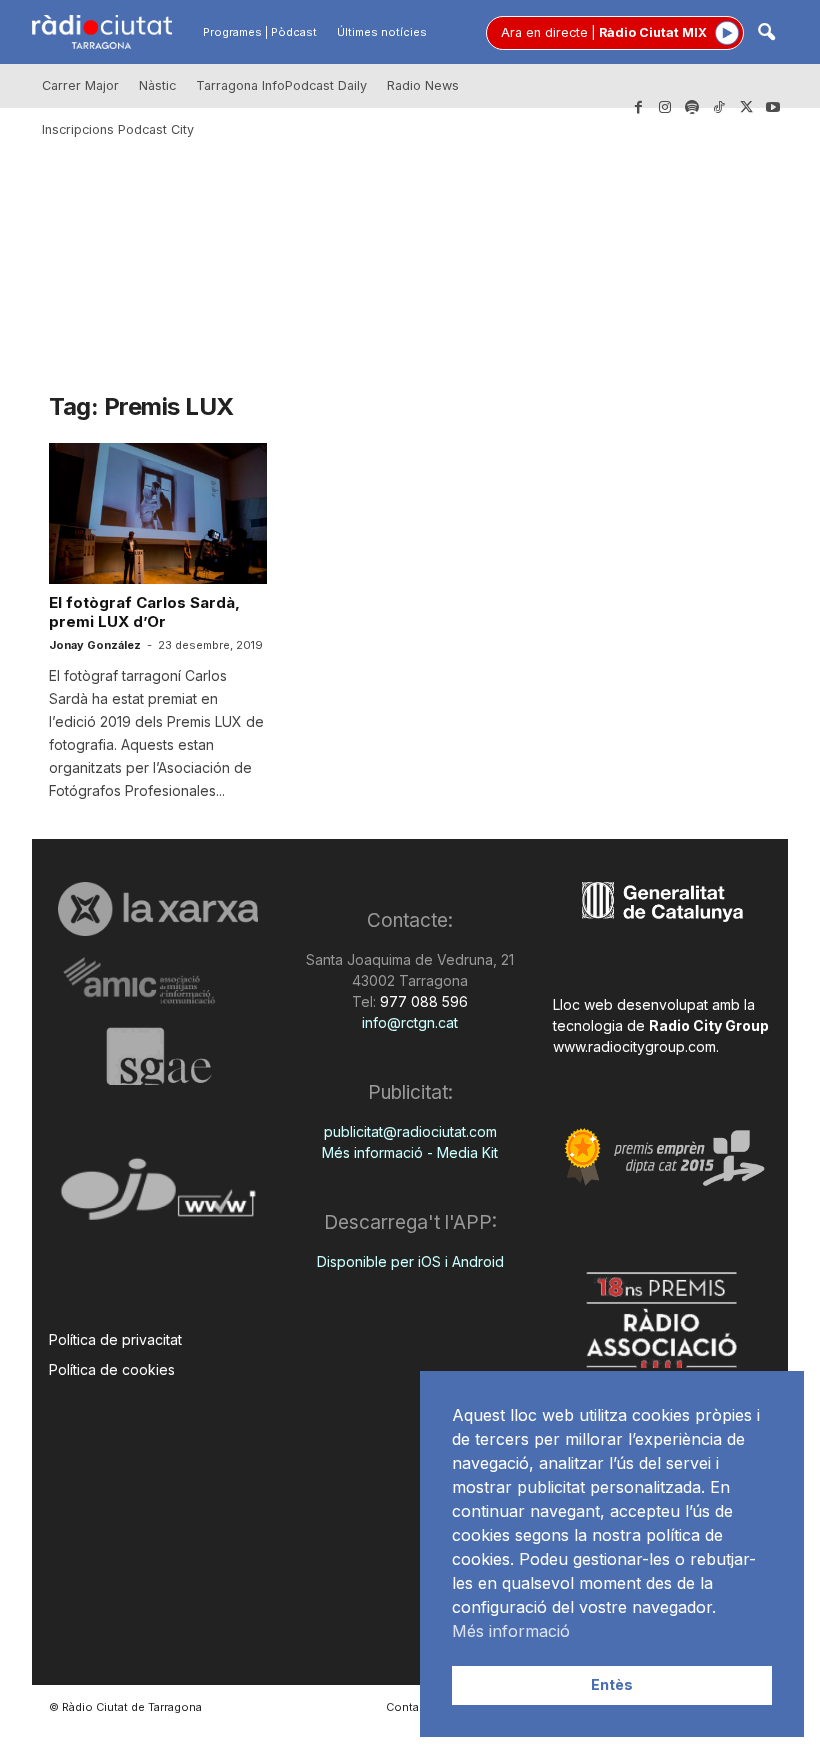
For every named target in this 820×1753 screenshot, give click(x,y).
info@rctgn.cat (410, 1022)
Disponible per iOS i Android (410, 1261)
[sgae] (158, 1056)
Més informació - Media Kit (410, 1152)
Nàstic (157, 85)
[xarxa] (158, 909)
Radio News (423, 85)
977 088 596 (422, 1001)
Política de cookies (112, 1369)
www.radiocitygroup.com (634, 1046)
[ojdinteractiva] (158, 1197)
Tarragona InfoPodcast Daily (281, 85)
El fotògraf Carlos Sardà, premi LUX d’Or (144, 612)
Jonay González (95, 645)
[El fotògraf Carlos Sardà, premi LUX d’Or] (158, 513)
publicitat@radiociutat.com (410, 1131)
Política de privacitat (115, 1339)
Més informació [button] (511, 1631)
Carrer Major (80, 85)
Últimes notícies (382, 32)
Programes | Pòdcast (260, 32)
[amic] (158, 981)
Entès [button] (612, 1684)
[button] (766, 33)
